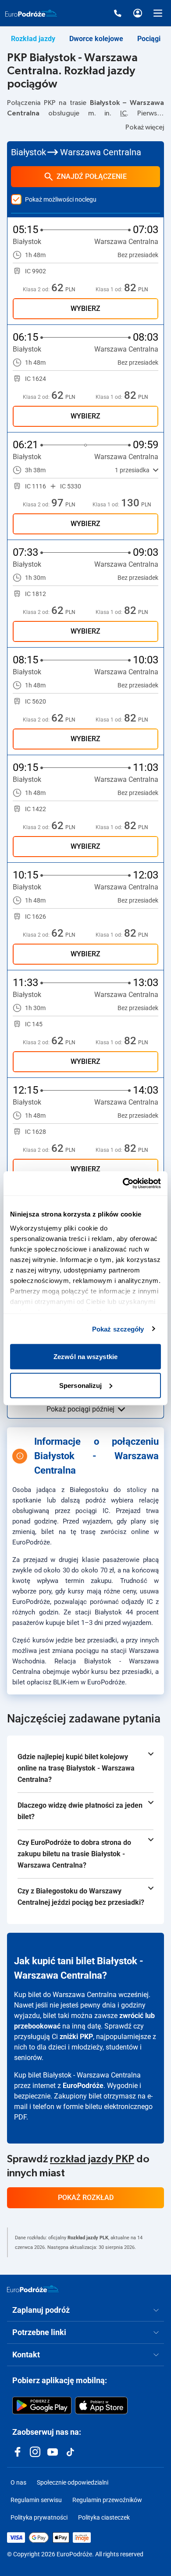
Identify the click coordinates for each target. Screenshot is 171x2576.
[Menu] (158, 13)
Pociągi (149, 39)
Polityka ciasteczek (104, 2517)
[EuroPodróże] (33, 2289)
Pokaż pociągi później (80, 1409)
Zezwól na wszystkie (85, 1357)
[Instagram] (35, 2452)
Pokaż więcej (145, 127)
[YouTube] (53, 2452)
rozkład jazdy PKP (92, 2159)
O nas (18, 2482)
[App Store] (101, 2405)
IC (123, 113)
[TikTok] (70, 2452)
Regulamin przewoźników (107, 2500)
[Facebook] (18, 2452)
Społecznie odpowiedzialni (73, 2482)
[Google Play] (42, 2405)
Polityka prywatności (39, 2517)
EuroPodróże (83, 2086)
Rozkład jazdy (33, 39)
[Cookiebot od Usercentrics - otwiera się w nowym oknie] (123, 1183)
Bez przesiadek (138, 255)
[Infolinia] (118, 13)
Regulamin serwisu (36, 2500)
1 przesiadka (132, 470)
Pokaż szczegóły (118, 1329)
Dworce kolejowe (96, 39)
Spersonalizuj (80, 1385)
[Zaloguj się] (138, 13)
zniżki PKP (76, 2037)
